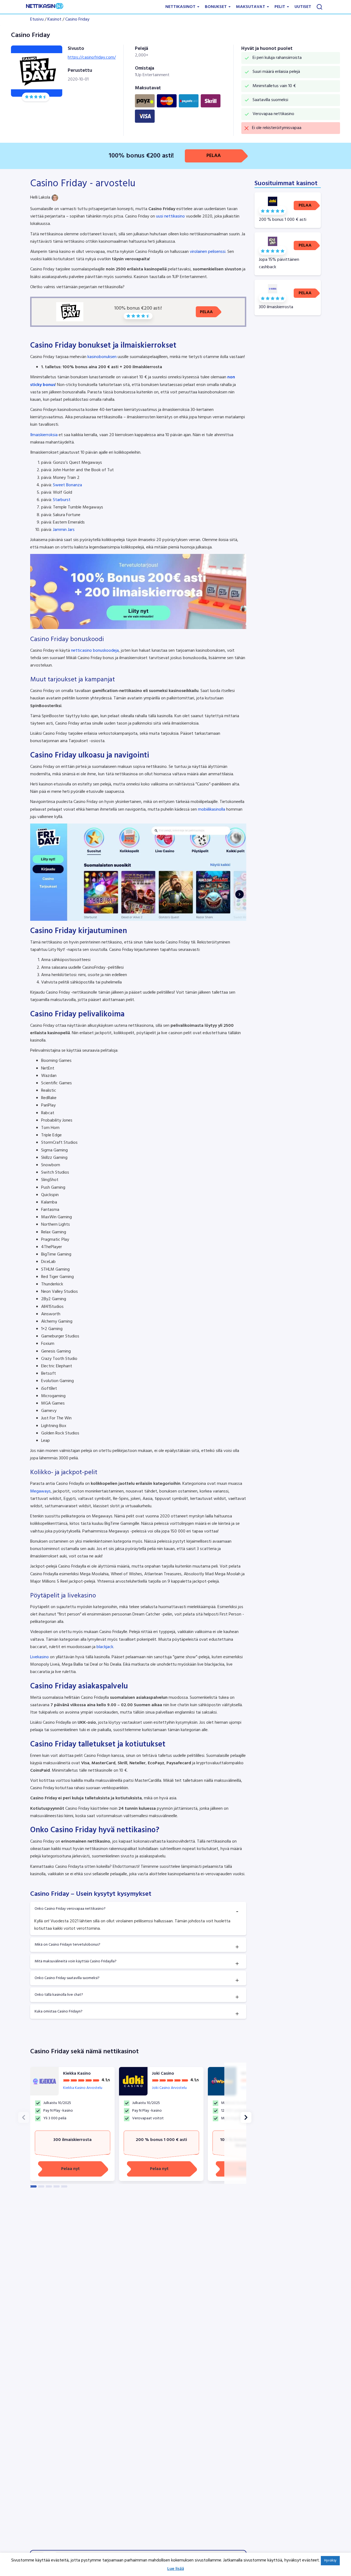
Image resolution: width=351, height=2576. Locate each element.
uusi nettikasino (170, 216)
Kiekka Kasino (77, 2074)
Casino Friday (77, 19)
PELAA (214, 156)
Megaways (40, 1491)
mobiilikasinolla (212, 810)
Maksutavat (251, 7)
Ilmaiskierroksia (44, 435)
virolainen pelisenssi (208, 252)
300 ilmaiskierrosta (72, 2140)
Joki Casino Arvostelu (169, 2088)
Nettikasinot (181, 7)
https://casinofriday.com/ (92, 58)
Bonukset (216, 7)
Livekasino (39, 1657)
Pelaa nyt (70, 2169)
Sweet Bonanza (67, 485)
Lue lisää (176, 2569)
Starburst (62, 500)
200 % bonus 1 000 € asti (161, 2140)
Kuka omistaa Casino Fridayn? (59, 2012)
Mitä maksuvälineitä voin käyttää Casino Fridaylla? (76, 1961)
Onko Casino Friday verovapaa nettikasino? (70, 1909)
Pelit (280, 7)
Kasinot (54, 19)
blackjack (105, 1647)
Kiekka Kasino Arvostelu (83, 2088)
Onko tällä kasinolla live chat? (59, 1995)
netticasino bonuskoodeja (95, 651)
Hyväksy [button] (330, 2561)
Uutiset (303, 7)
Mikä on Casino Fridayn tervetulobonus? (67, 1945)
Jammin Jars (64, 530)
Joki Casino (163, 2074)
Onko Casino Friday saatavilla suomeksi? (67, 1978)
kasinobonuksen (102, 357)
